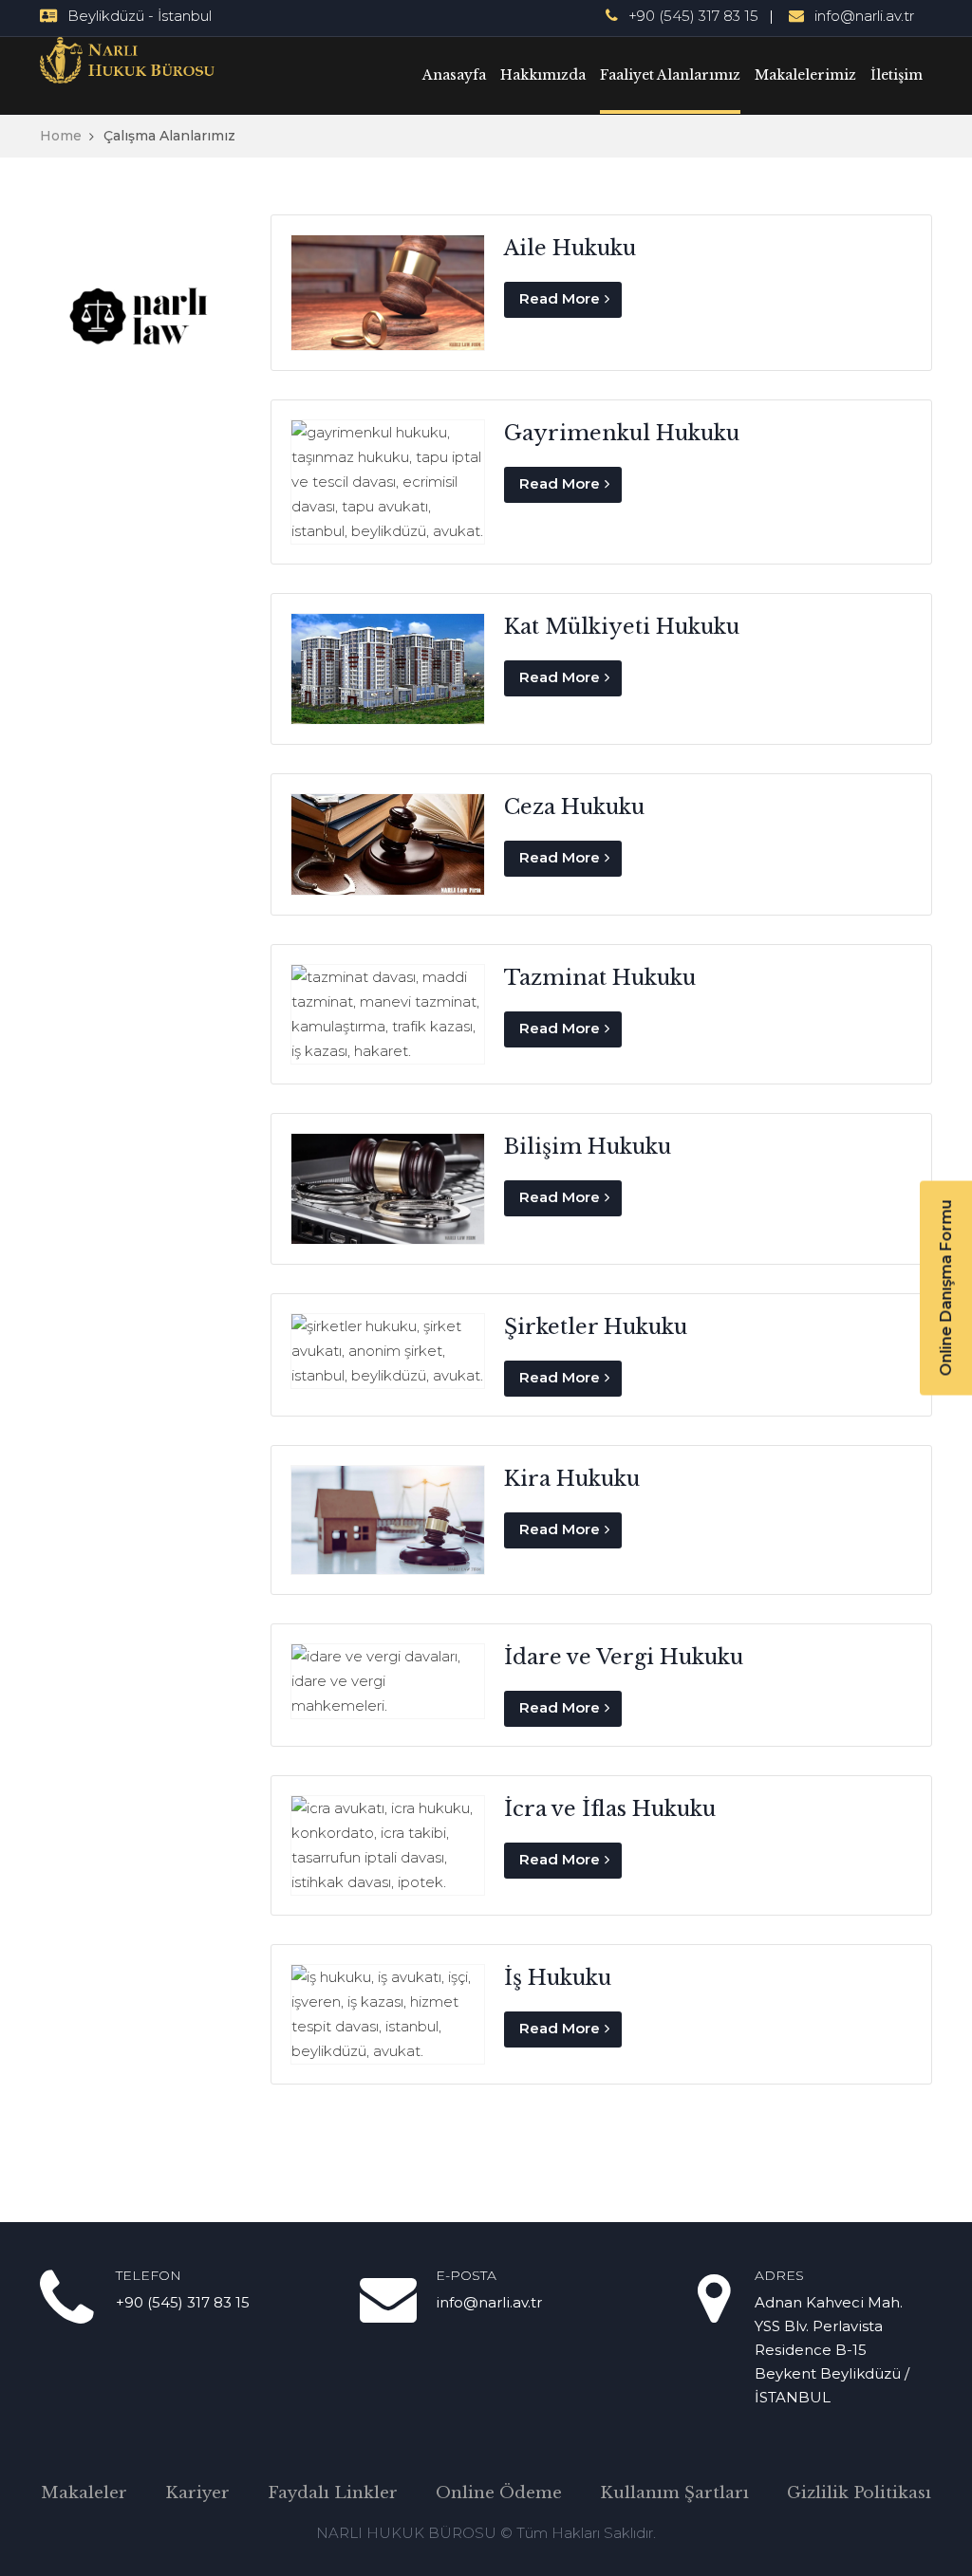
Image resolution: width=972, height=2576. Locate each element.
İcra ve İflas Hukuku (610, 1809)
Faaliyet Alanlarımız (670, 75)
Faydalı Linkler (333, 2493)
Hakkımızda (543, 75)
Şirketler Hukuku (596, 1327)
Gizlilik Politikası (859, 2493)
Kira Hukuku (572, 1479)
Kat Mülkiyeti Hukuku (622, 627)
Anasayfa (454, 75)
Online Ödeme (499, 2493)
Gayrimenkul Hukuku (622, 433)
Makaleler (84, 2493)
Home (61, 136)
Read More (560, 298)
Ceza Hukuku (574, 807)
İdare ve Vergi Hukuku (624, 1657)
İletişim (897, 75)
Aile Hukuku (570, 248)
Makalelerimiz (805, 75)
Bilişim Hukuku (588, 1147)
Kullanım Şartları (674, 2493)
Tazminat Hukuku (600, 978)
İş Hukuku (558, 1978)
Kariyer (197, 2493)
